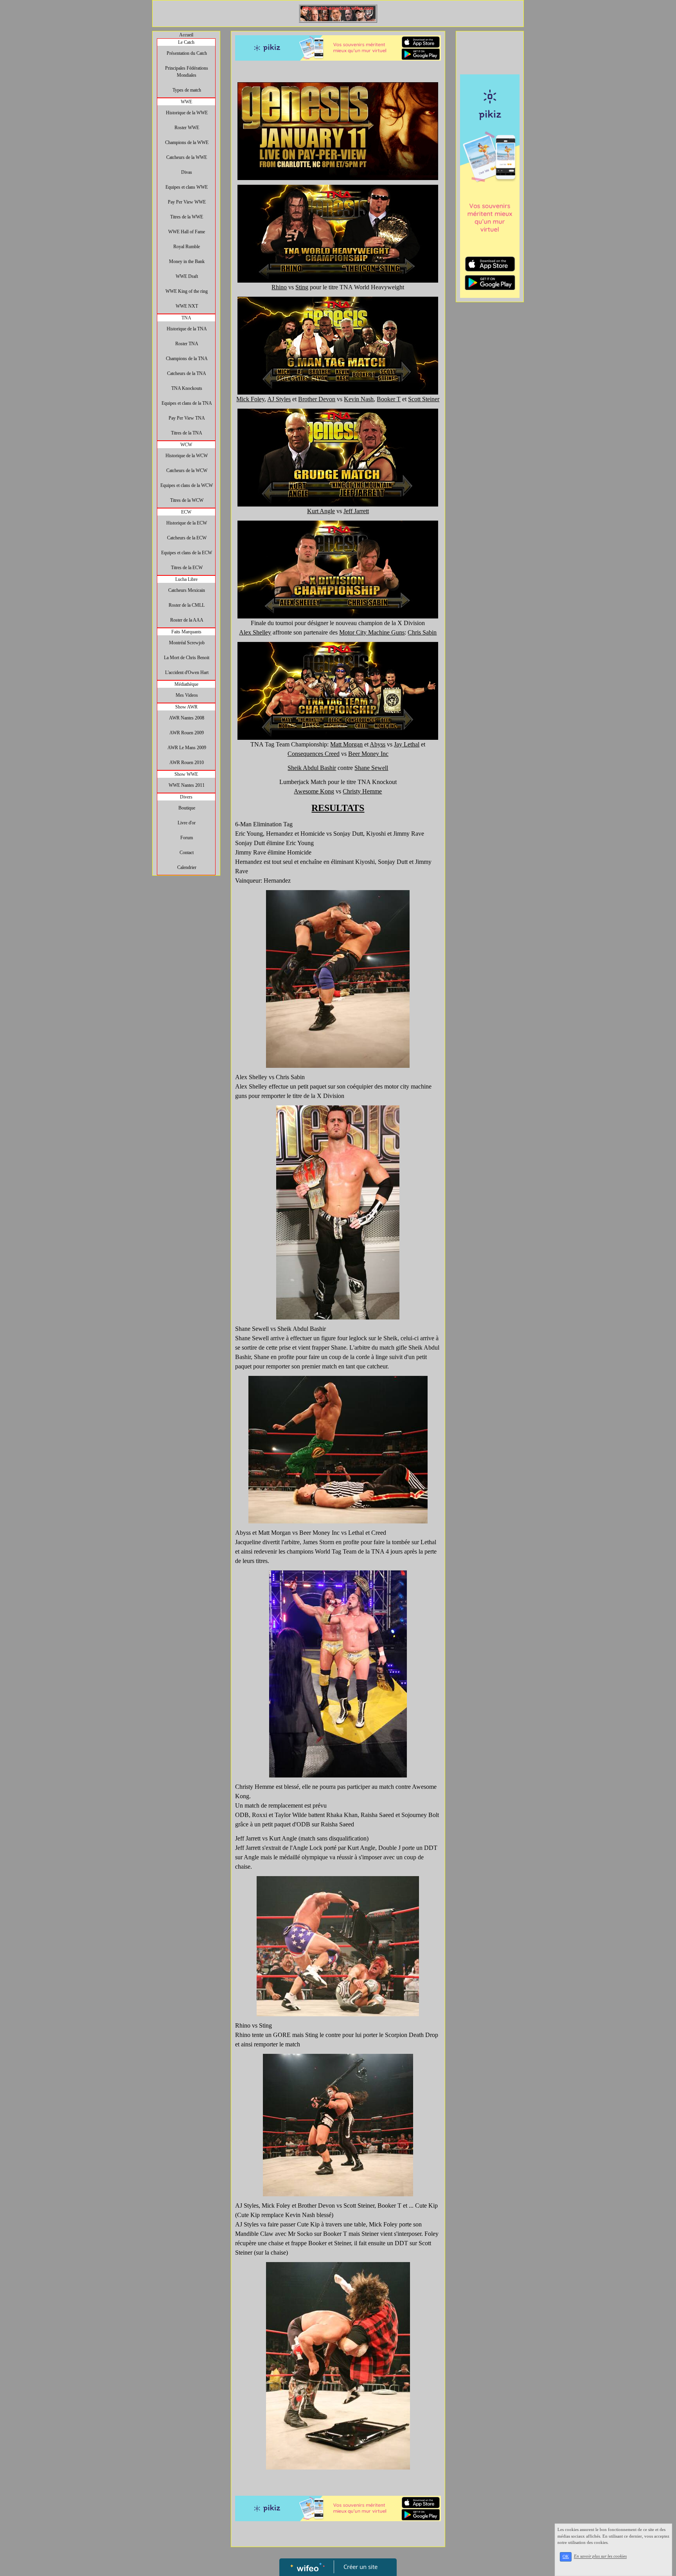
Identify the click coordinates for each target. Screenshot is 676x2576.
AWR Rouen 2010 (187, 763)
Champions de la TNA (187, 359)
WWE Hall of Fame (187, 232)
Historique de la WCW (187, 456)
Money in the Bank (187, 261)
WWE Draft (187, 276)
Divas (187, 172)
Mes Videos (187, 695)
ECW (186, 512)
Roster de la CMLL (187, 605)
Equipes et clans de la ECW (187, 553)
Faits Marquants (186, 632)
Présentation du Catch (187, 53)
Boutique (187, 808)
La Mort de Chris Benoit (187, 658)
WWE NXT (187, 306)
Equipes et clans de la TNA (187, 403)
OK (566, 2557)
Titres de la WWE (187, 217)
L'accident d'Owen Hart (187, 672)
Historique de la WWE (187, 113)
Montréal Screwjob (187, 643)
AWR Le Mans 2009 (187, 748)
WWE (186, 102)
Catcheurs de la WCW (187, 470)
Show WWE (186, 774)
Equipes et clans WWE (187, 187)
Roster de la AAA (187, 620)
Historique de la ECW (187, 523)
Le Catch (186, 42)
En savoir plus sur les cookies (600, 2556)
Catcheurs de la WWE (187, 157)
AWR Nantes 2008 (187, 718)
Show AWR (186, 707)
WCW (186, 445)
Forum (187, 838)
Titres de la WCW (187, 500)
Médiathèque (186, 684)
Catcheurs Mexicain (187, 590)
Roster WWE (187, 128)
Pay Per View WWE (187, 202)
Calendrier (187, 867)
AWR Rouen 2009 (187, 733)
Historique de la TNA (187, 329)
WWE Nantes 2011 (187, 785)
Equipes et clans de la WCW (187, 485)
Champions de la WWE (187, 142)
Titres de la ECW (187, 568)
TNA (186, 318)
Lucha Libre (186, 579)
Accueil (186, 35)
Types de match (187, 90)
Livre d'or (187, 823)
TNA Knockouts (187, 388)
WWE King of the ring (187, 291)
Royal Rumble (187, 247)
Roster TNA (187, 344)
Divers (186, 797)
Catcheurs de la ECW (187, 538)
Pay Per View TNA (187, 418)
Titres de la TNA (187, 433)
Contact (187, 853)
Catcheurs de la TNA (187, 373)
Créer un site (360, 2567)
